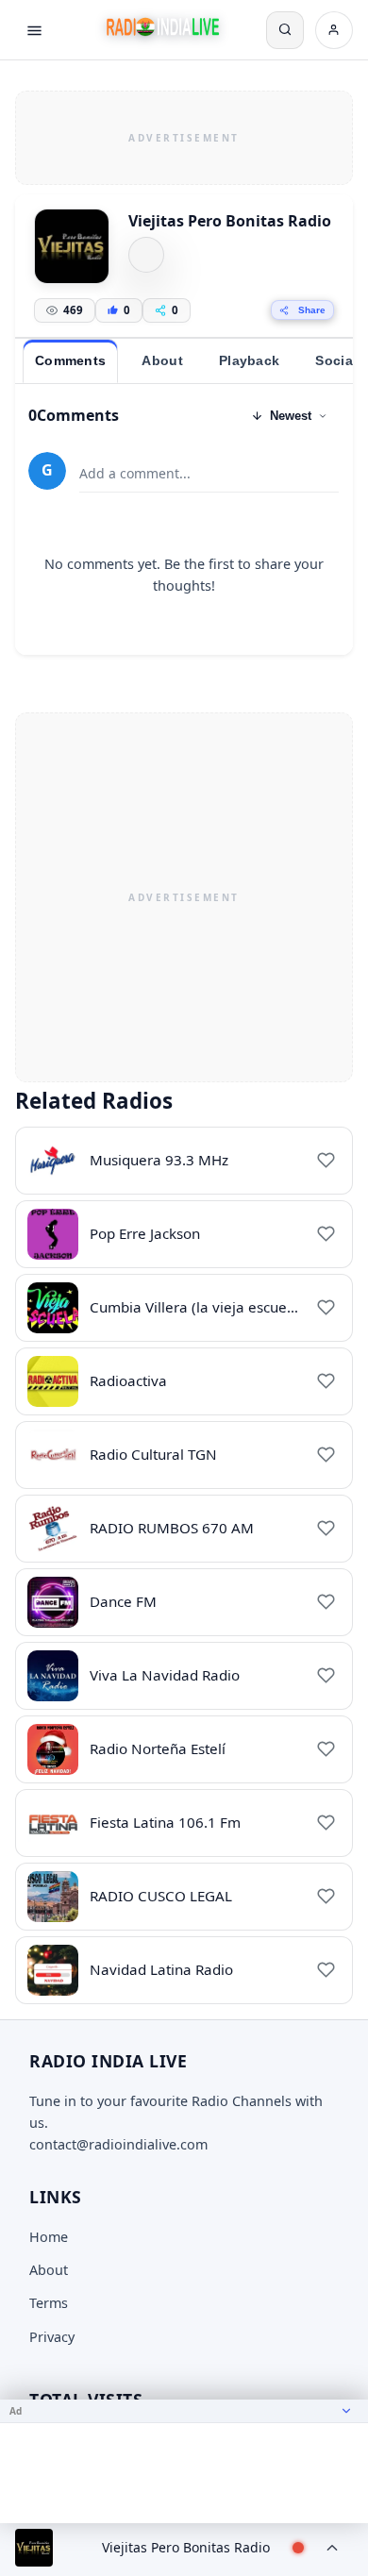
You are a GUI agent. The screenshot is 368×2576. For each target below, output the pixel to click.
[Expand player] (332, 2548)
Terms (49, 2303)
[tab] (70, 361)
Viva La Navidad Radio (165, 1675)
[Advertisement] (184, 135)
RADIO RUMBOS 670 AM (172, 1528)
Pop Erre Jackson (145, 1233)
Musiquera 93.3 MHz (159, 1160)
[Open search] (285, 30)
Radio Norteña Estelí (158, 1748)
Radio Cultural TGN (153, 1454)
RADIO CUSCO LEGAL (161, 1896)
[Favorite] (326, 1161)
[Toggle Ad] (346, 2411)
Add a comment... (135, 473)
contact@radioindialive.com (118, 2144)
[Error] (146, 255)
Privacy (52, 2337)
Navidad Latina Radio (161, 1969)
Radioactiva (128, 1380)
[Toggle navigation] (34, 30)
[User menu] (334, 30)
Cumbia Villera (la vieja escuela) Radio (217, 1307)
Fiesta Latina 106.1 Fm (165, 1822)
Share (312, 310)
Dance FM (123, 1601)
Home (49, 2237)
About (49, 2270)
